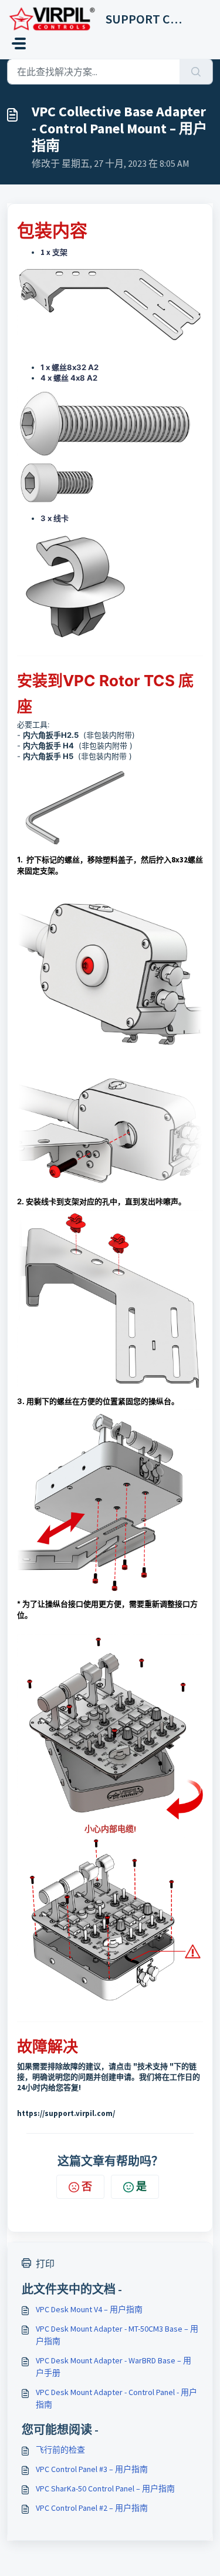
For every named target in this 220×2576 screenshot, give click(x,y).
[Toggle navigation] (19, 43)
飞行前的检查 (60, 2450)
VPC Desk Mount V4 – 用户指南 (89, 2309)
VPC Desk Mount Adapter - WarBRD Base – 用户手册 (114, 2367)
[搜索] (196, 72)
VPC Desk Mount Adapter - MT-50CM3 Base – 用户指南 (117, 2335)
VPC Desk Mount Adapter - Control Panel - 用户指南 (116, 2398)
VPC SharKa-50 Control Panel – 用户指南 (105, 2488)
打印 (45, 2263)
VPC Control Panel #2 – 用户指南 (92, 2508)
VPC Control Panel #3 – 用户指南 (92, 2469)
